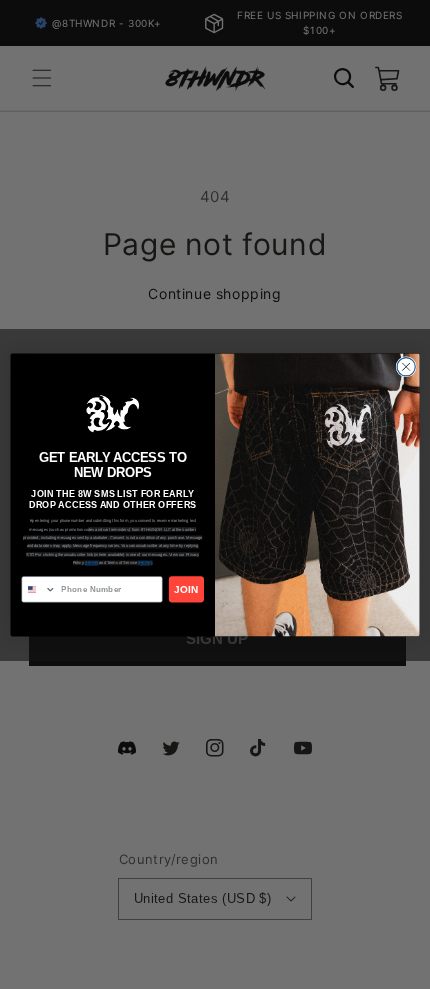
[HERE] (92, 562)
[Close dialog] (406, 366)
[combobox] (39, 588)
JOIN (186, 589)
